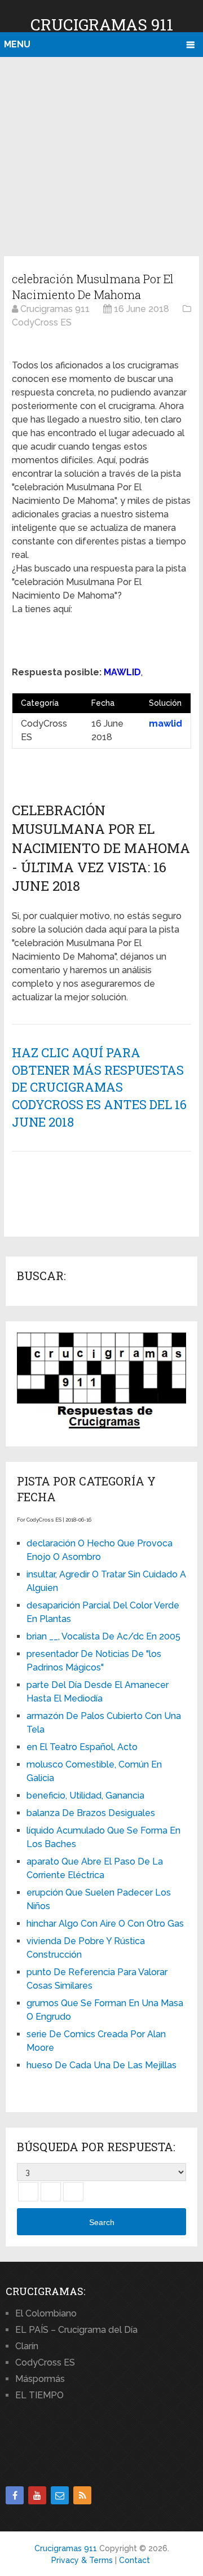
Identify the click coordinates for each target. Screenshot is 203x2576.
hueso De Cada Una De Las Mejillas (101, 2065)
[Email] (60, 2495)
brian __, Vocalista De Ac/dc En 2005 (103, 1636)
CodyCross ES (45, 2362)
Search (102, 2222)
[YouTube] (37, 2495)
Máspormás (40, 2379)
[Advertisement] (101, 155)
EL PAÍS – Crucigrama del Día (76, 2330)
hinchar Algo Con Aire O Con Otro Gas (105, 1924)
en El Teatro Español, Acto (82, 1747)
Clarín (27, 2346)
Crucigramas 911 (102, 25)
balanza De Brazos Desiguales (91, 1813)
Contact (134, 2560)
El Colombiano (46, 2313)
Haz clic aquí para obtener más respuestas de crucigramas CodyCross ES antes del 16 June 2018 (99, 1087)
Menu (17, 44)
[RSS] (82, 2495)
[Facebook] (15, 2495)
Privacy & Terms (82, 2560)
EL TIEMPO (39, 2395)
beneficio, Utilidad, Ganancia (85, 1795)
